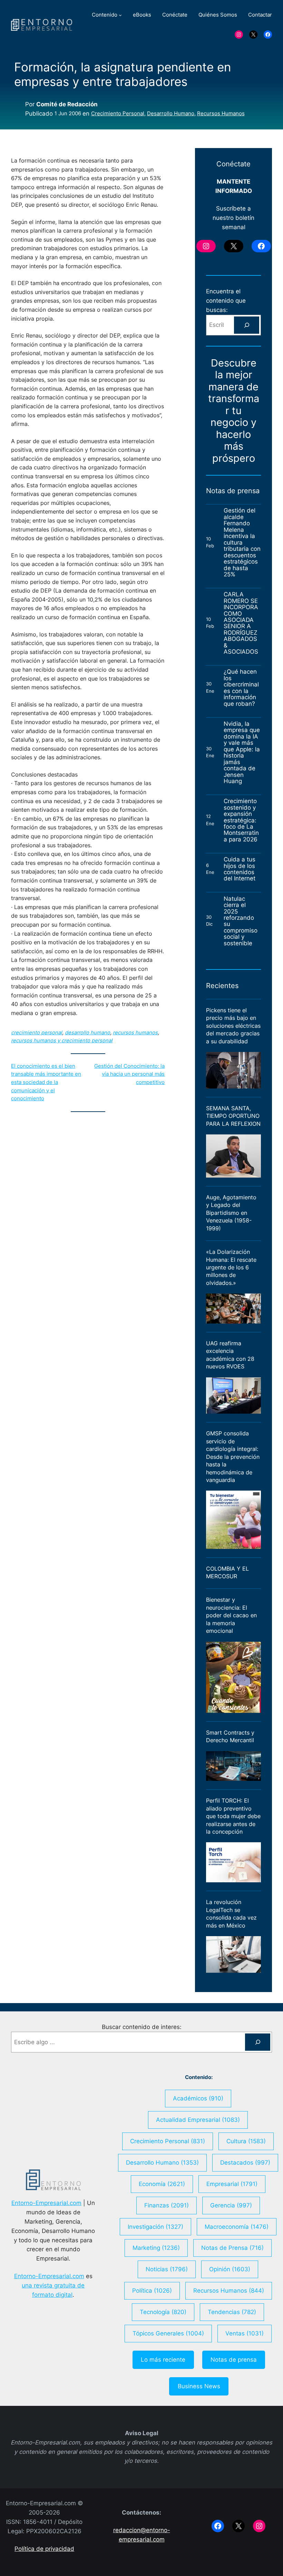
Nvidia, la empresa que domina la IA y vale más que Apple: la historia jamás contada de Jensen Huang (242, 753)
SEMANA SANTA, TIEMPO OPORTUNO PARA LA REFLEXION (233, 1116)
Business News (199, 2386)
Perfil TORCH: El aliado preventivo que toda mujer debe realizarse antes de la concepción (233, 1816)
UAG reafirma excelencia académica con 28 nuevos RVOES (230, 1355)
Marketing (156, 2248)
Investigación (155, 2227)
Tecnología (163, 2312)
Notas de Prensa (232, 2248)
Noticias (167, 2269)
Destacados (245, 2163)
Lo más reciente (163, 2360)
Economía (162, 2184)
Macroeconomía (237, 2227)
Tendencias (232, 2312)
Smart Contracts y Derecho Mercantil (230, 1736)
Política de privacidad (44, 2549)
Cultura (246, 2141)
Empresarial (232, 2184)
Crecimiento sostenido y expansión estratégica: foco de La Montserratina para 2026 (241, 820)
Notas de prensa (234, 2360)
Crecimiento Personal (118, 114)
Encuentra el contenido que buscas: (226, 301)
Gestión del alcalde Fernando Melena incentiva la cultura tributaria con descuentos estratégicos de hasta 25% (242, 542)
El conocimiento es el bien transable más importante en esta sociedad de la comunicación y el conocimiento (46, 1082)
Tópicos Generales (168, 2333)
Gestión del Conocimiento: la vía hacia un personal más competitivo (129, 1074)
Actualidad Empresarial (198, 2120)
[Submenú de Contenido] (120, 15)
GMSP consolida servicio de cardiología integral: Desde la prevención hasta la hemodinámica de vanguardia (233, 1457)
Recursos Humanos (221, 114)
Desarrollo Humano (171, 114)
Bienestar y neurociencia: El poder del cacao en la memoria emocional (231, 1615)
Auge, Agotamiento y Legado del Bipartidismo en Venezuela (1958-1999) (231, 1213)
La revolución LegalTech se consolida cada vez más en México (231, 1914)
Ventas (245, 2333)
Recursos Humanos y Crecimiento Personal (62, 1041)
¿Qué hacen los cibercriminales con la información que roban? (241, 688)
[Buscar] (247, 325)
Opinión (230, 2269)
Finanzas (167, 2205)
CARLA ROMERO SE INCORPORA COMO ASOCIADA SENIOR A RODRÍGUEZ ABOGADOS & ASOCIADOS (241, 623)
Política (152, 2291)
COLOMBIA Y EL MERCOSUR (227, 1572)
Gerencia (231, 2205)
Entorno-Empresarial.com (46, 2203)
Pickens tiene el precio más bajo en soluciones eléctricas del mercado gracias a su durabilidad (233, 1026)
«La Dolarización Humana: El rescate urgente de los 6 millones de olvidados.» (231, 1267)
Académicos (198, 2098)
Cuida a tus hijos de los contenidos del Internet (240, 869)
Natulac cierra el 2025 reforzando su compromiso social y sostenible (241, 921)
